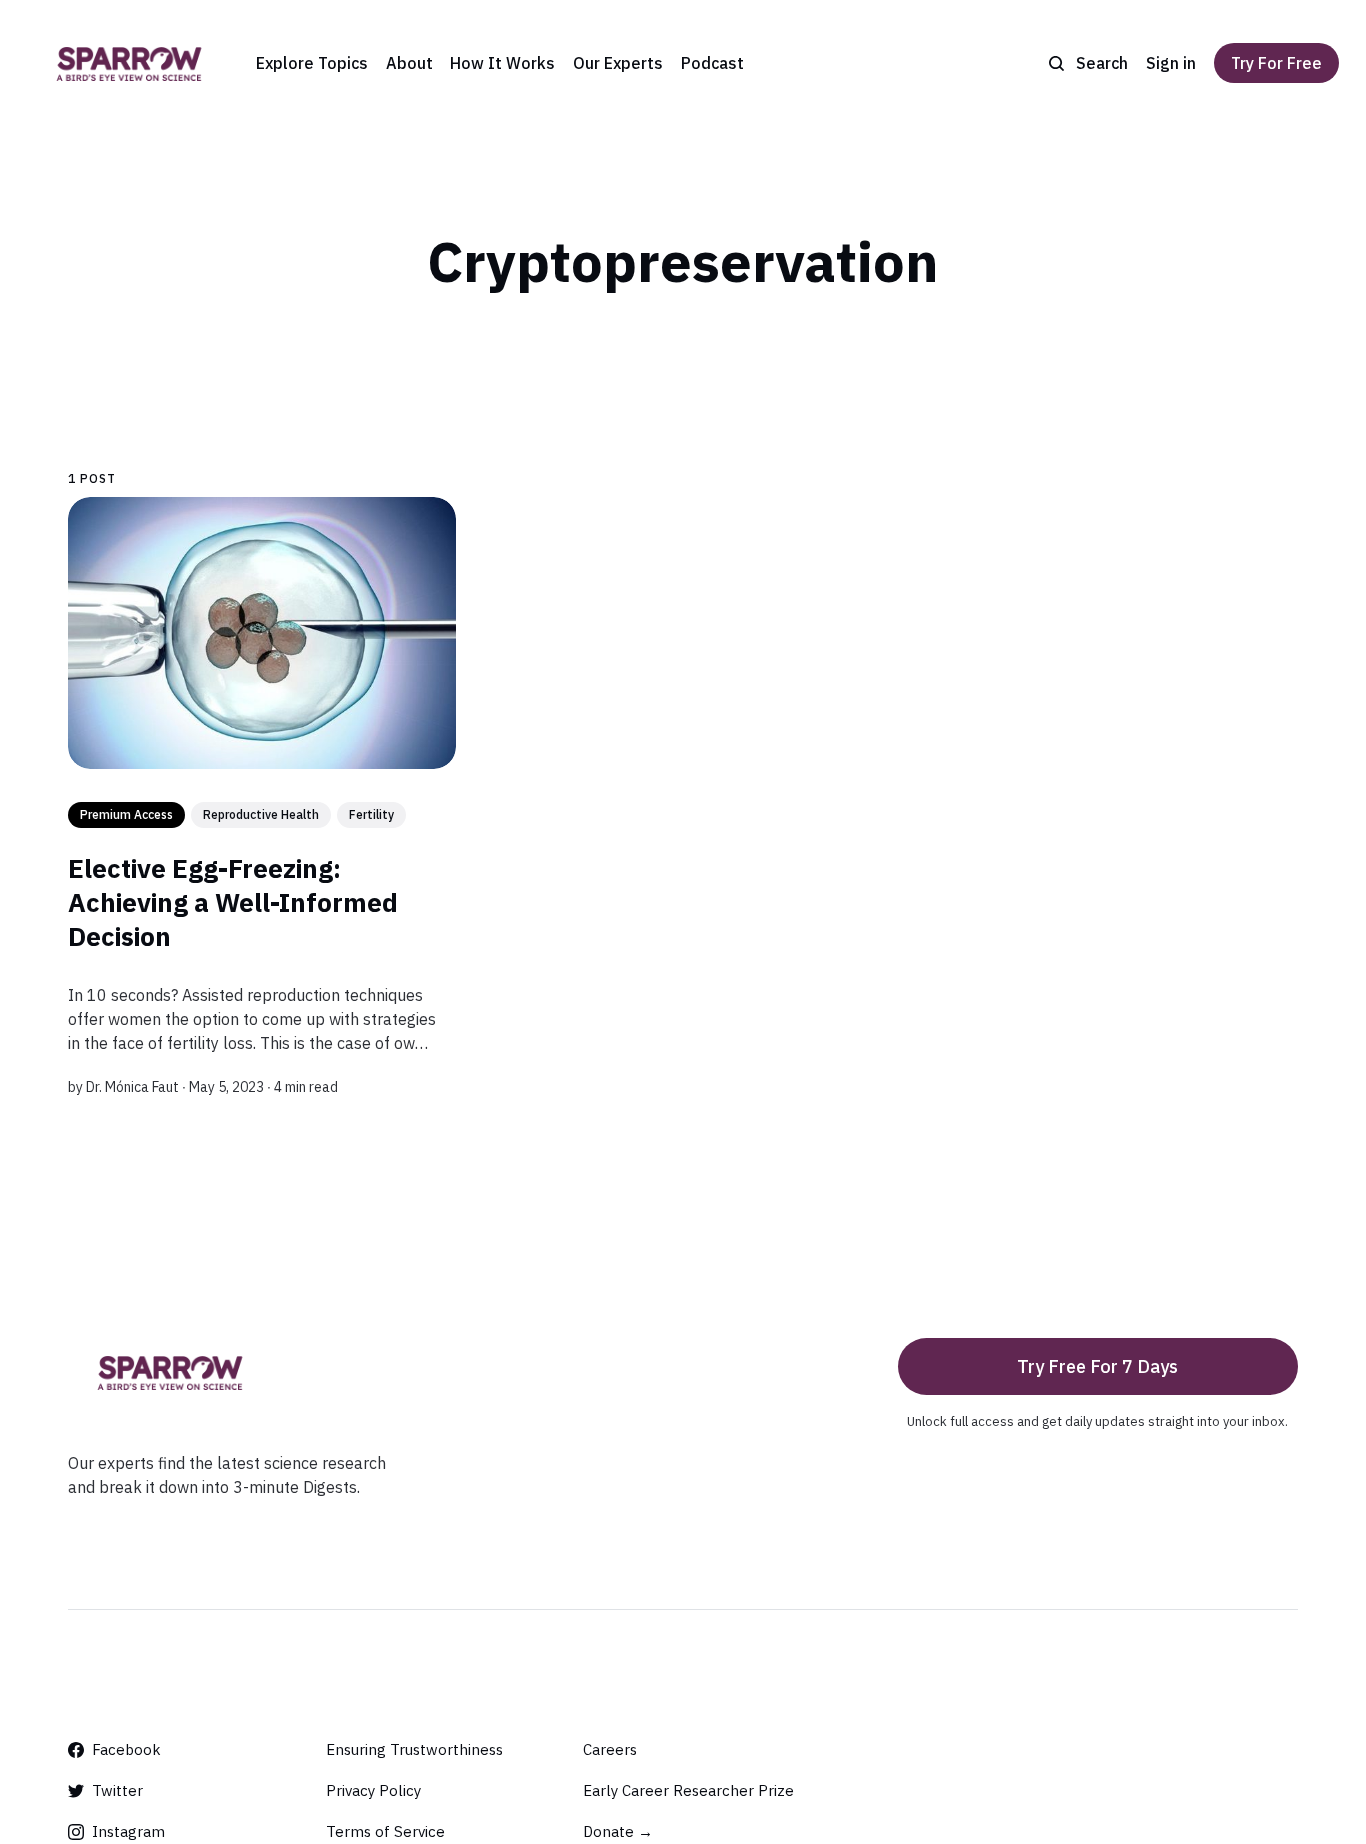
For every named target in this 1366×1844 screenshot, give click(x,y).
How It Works (502, 63)
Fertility (371, 814)
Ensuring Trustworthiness (414, 1749)
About (409, 63)
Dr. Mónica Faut (132, 1087)
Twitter (117, 1790)
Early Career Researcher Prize (688, 1790)
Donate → (618, 1831)
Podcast (712, 63)
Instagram (128, 1831)
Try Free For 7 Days (1097, 1366)
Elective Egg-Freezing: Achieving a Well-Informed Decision (233, 902)
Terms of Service (385, 1831)
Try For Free (1276, 63)
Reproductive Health (261, 814)
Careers (610, 1749)
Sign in (1171, 63)
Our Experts (618, 63)
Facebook (126, 1749)
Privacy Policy (373, 1790)
